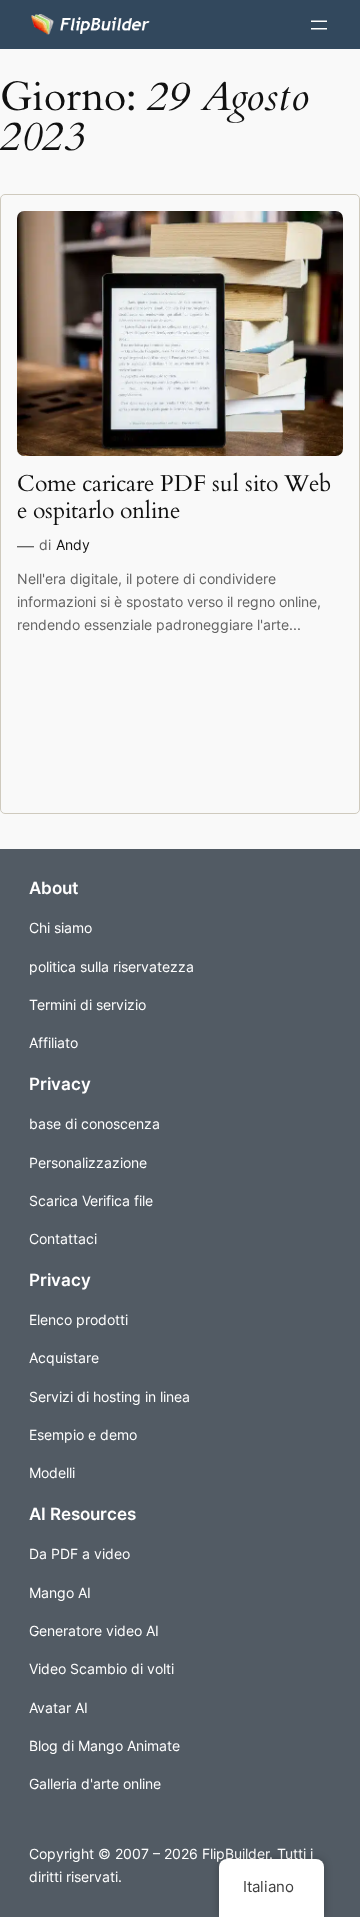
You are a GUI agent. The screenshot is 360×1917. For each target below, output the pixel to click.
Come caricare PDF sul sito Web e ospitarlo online (174, 498)
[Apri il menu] (319, 25)
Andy (73, 544)
